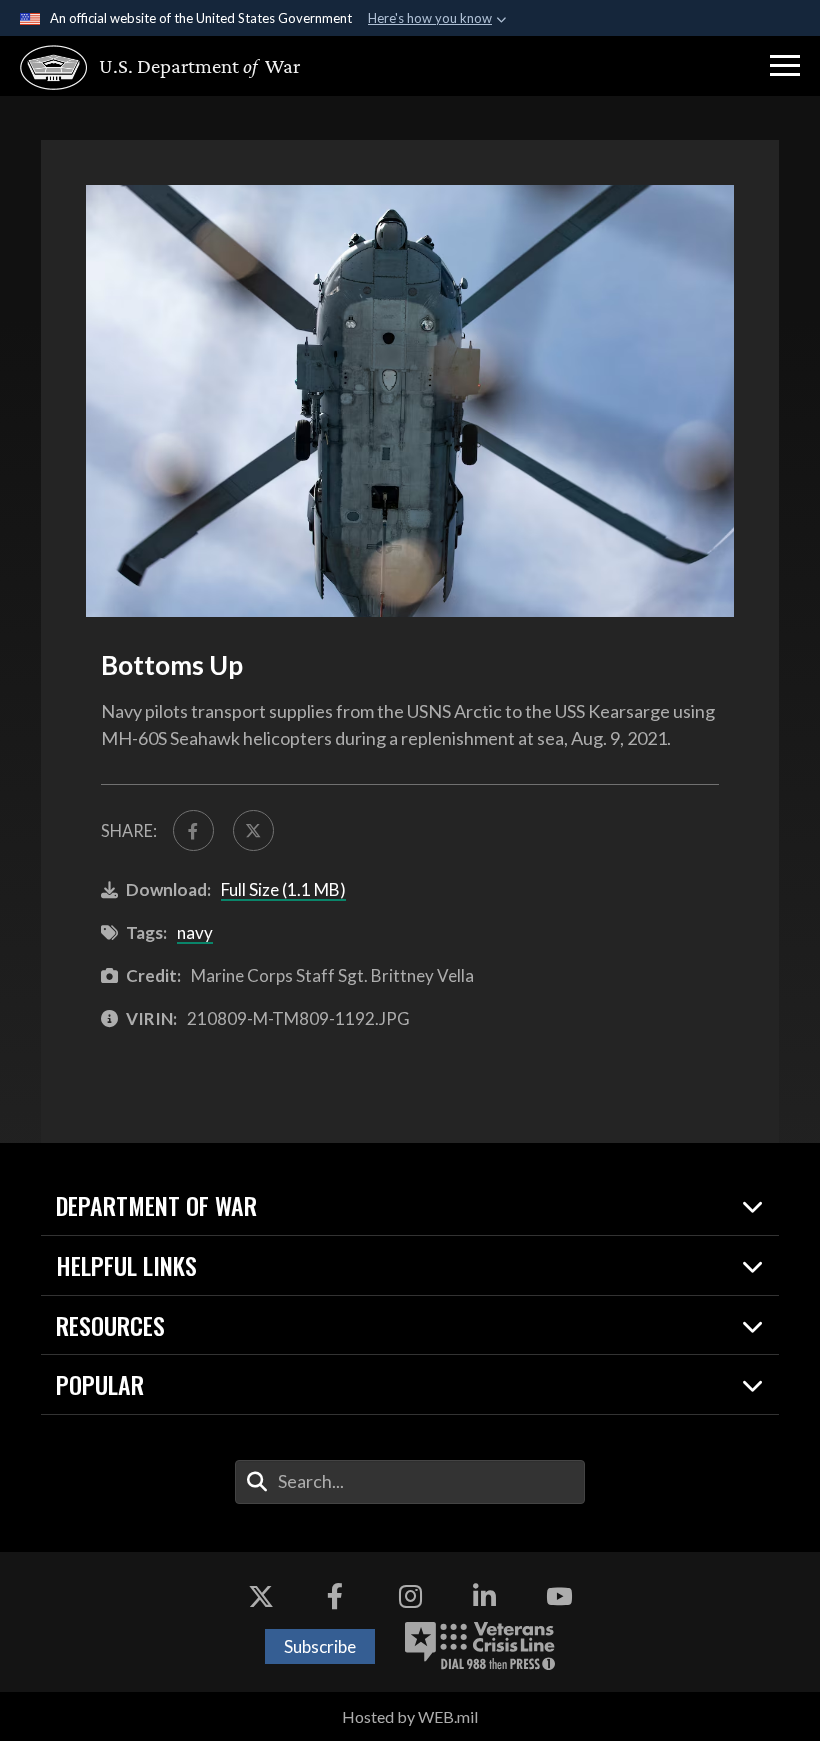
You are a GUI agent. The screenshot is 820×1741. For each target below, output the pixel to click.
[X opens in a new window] (261, 1597)
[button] (785, 66)
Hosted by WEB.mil (410, 1716)
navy (195, 932)
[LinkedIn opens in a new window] (485, 1597)
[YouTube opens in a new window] (559, 1597)
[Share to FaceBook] (193, 830)
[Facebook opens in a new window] (335, 1597)
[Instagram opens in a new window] (410, 1597)
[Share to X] (253, 830)
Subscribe (320, 1646)
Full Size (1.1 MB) (283, 889)
